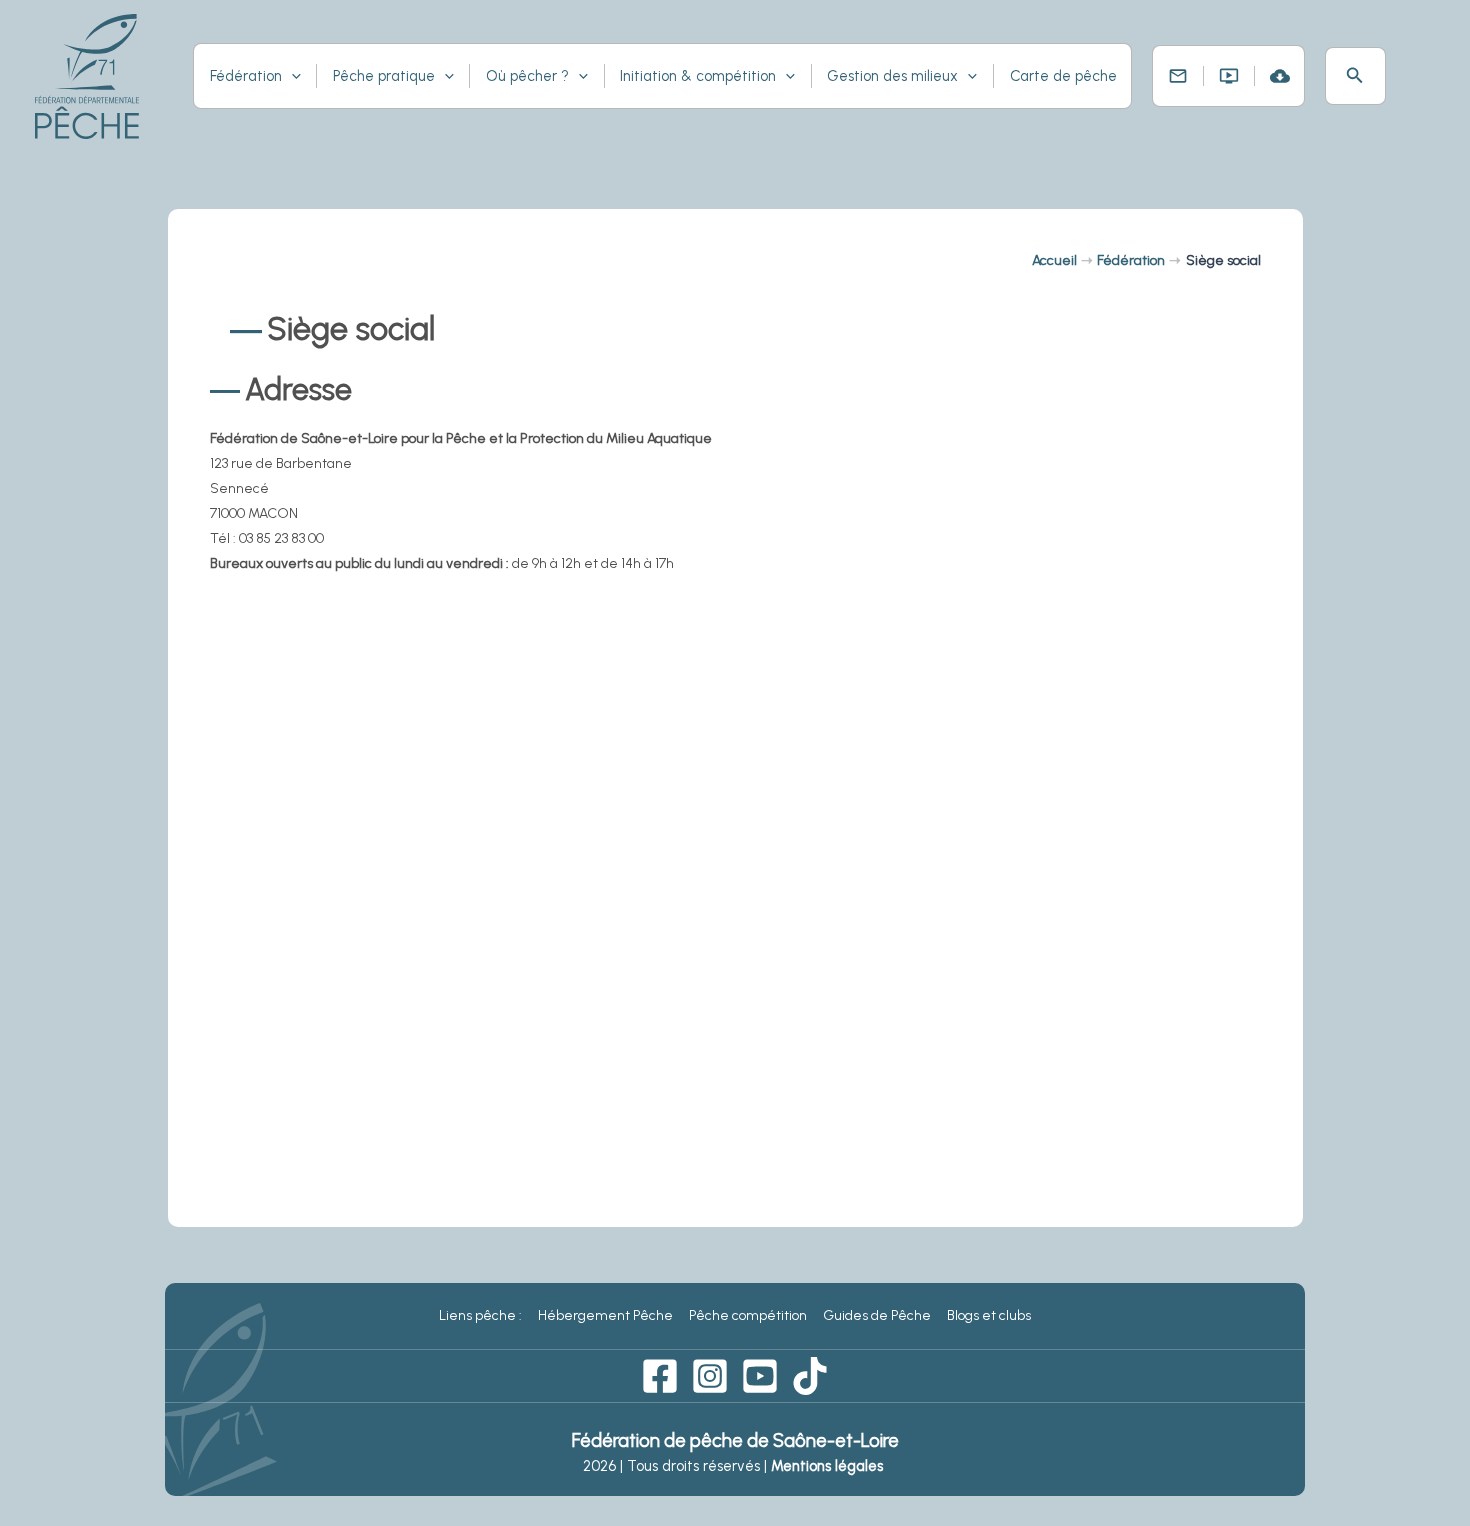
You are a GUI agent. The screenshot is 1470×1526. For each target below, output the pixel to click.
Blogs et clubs (989, 1315)
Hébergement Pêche (605, 1315)
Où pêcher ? (527, 76)
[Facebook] (660, 1376)
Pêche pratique (384, 76)
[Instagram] (710, 1376)
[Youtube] (760, 1376)
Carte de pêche (1063, 76)
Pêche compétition (748, 1315)
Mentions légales (829, 1466)
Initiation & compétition (698, 76)
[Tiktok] (810, 1376)
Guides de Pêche (877, 1315)
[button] (1355, 76)
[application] (291, 76)
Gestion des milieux (892, 76)
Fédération (246, 76)
